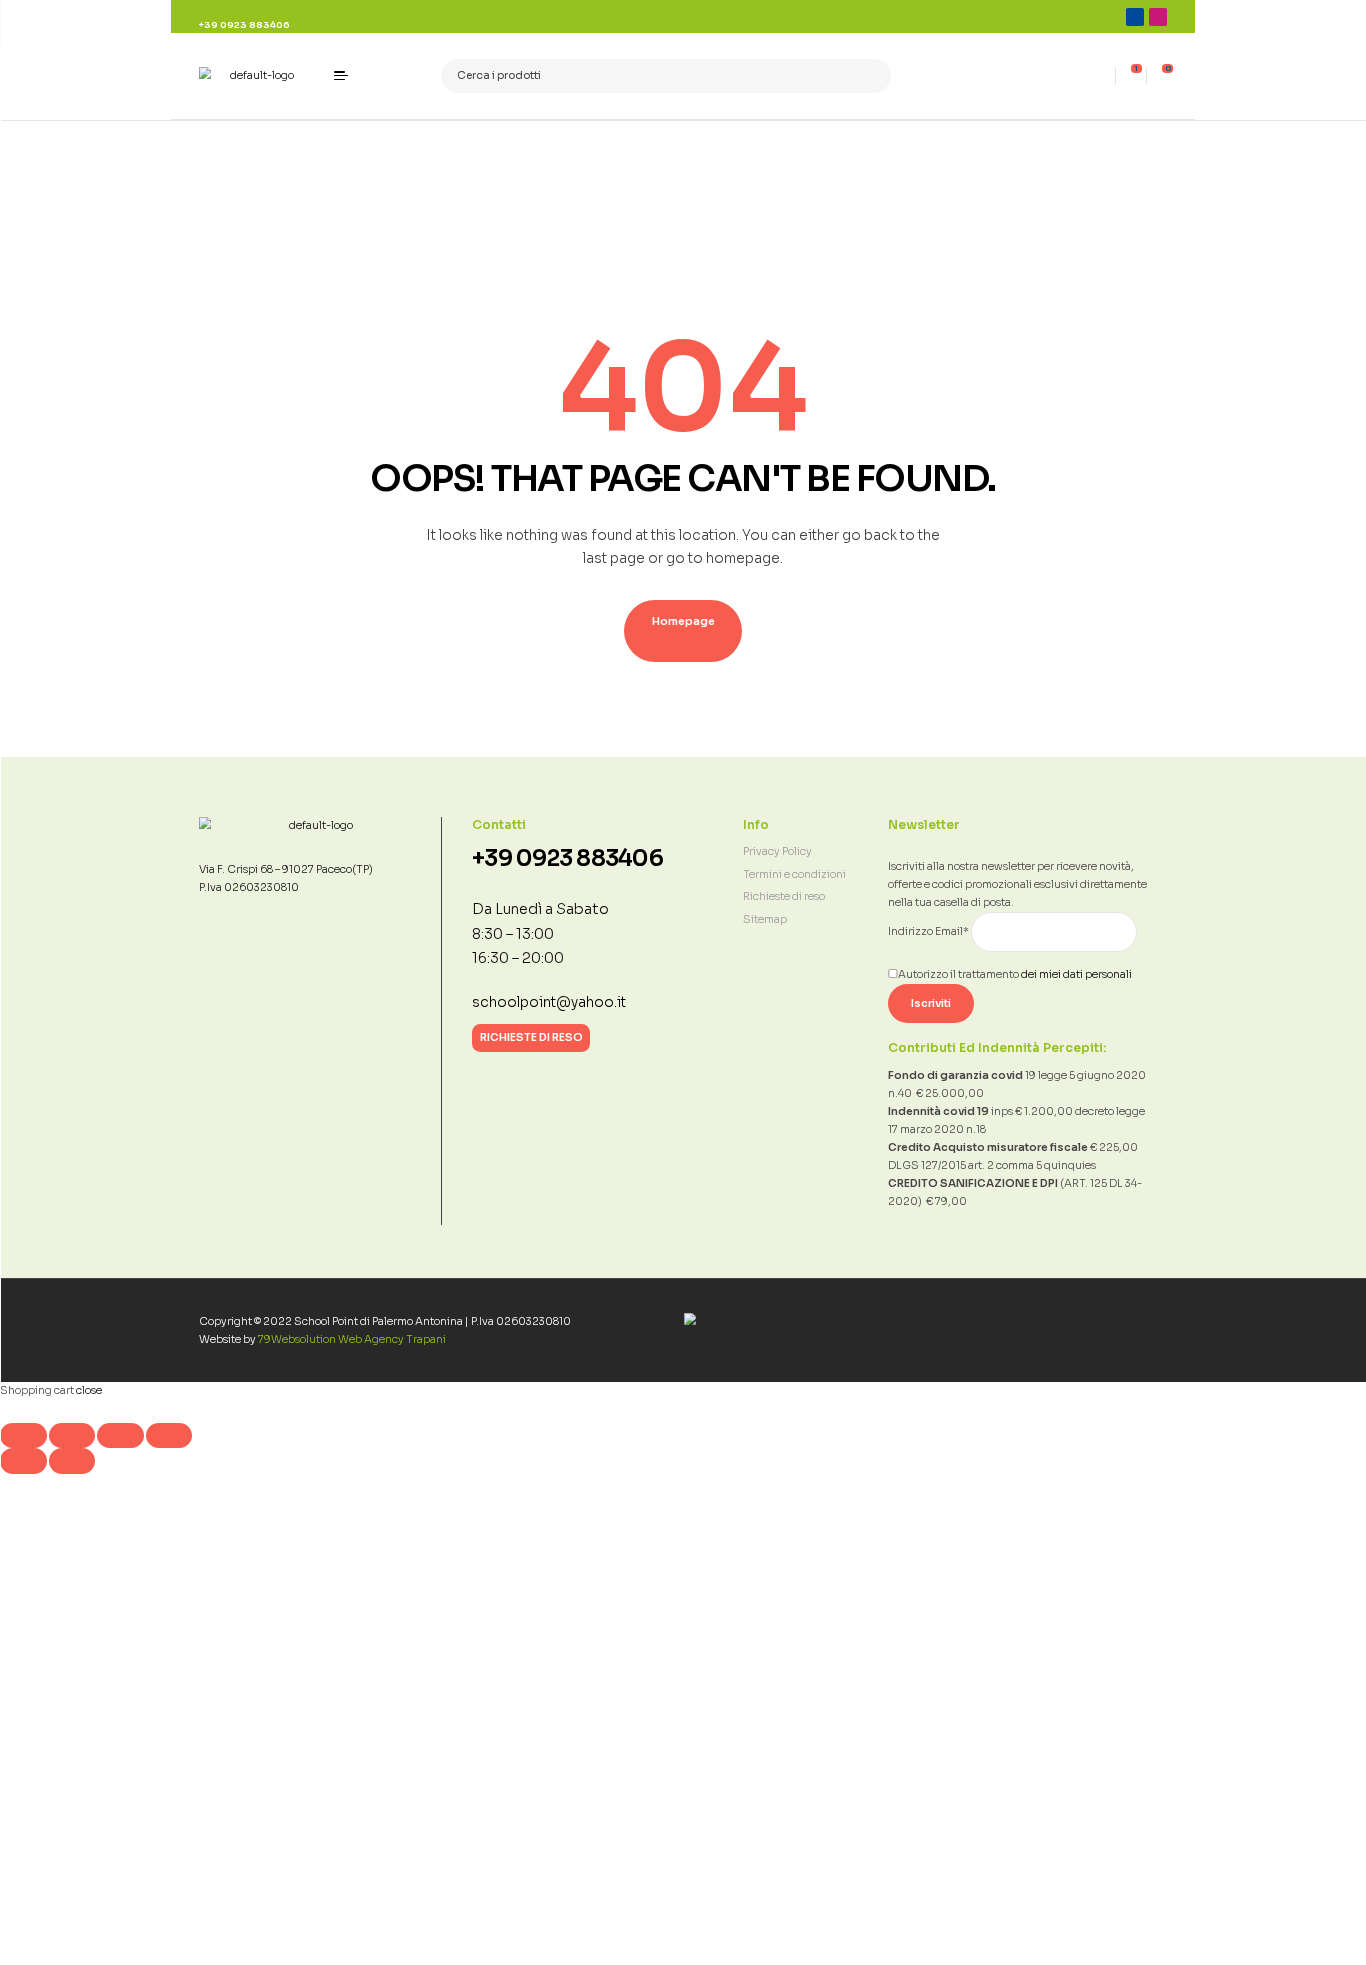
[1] (1131, 76)
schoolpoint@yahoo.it (549, 1002)
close (89, 1390)
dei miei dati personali (1076, 974)
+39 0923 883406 (567, 858)
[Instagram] (1158, 17)
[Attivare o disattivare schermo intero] (72, 1436)
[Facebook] (1135, 17)
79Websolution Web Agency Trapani (352, 1339)
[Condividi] (120, 1436)
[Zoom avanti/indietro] (23, 1436)
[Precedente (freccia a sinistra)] (23, 1461)
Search (870, 76)
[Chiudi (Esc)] (169, 1436)
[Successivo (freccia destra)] (72, 1461)
